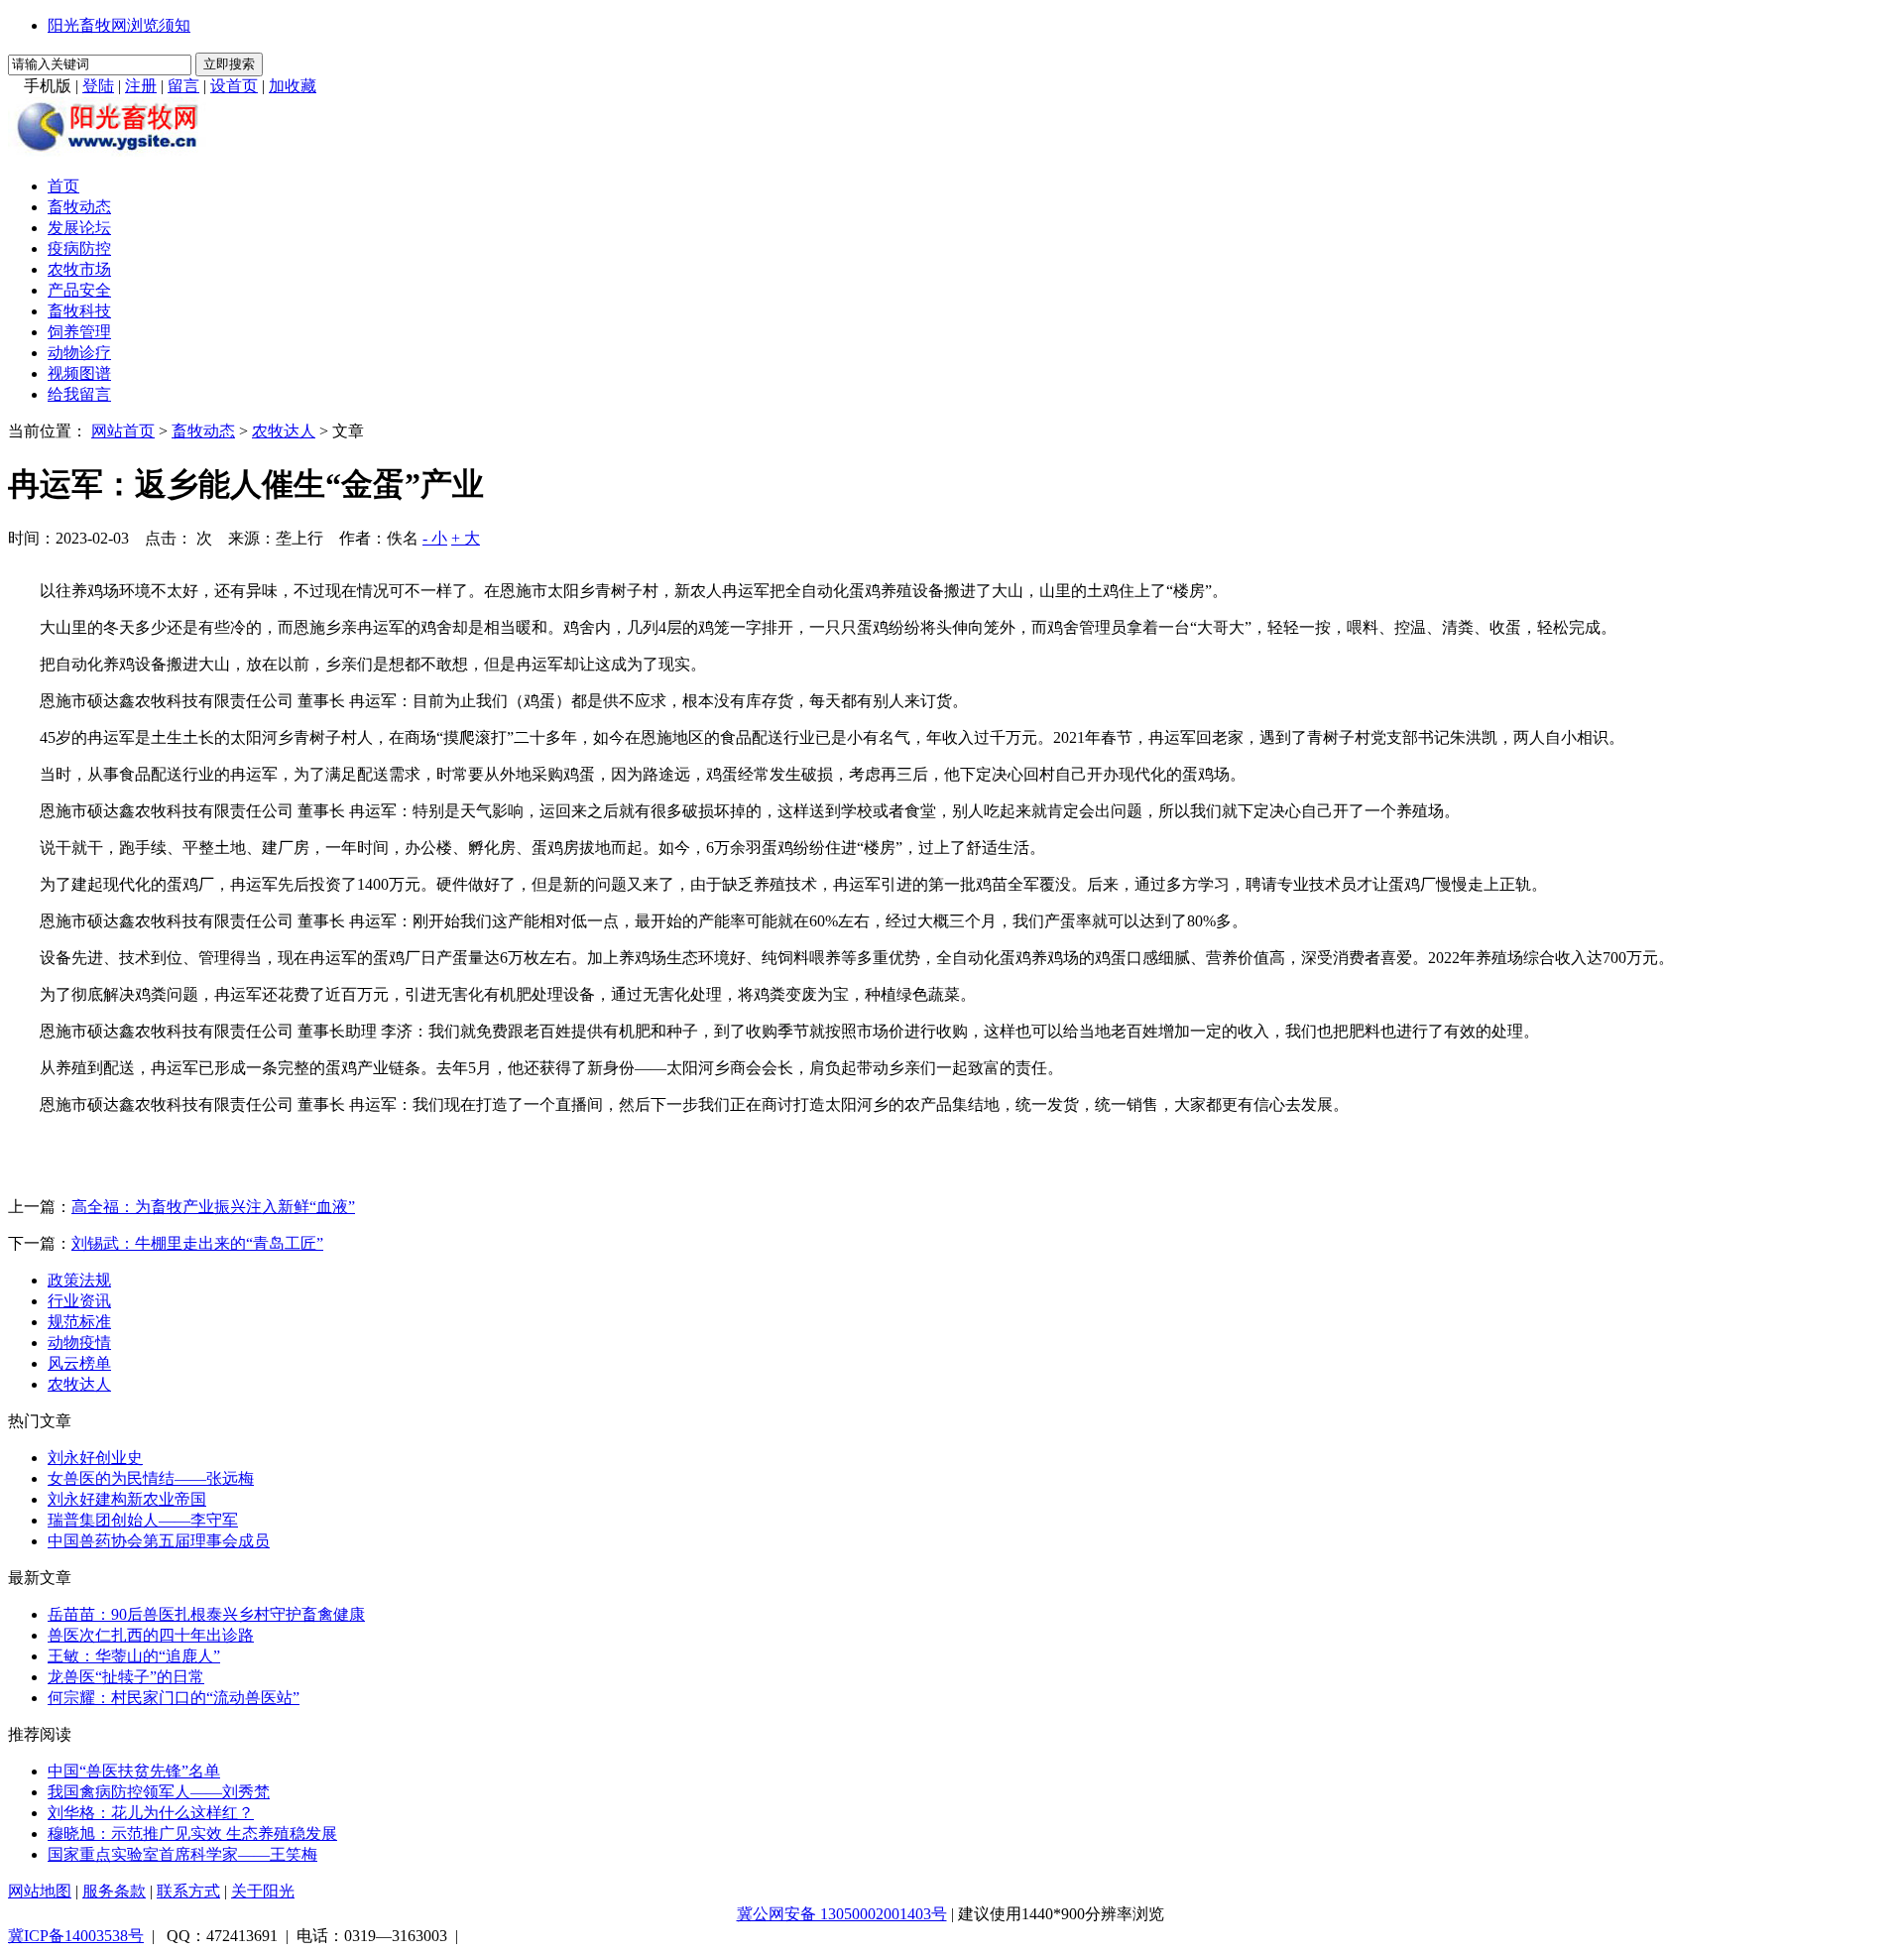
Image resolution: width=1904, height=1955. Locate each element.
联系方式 (188, 1891)
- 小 (435, 538)
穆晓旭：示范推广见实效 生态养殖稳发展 (192, 1833)
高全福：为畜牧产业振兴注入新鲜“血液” (213, 1207)
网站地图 (40, 1891)
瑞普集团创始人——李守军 (143, 1520)
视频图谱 (79, 373)
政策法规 (79, 1280)
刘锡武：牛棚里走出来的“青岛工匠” (197, 1243)
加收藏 (293, 86)
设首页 (234, 86)
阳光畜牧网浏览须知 (119, 25)
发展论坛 (79, 228)
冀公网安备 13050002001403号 (842, 1914)
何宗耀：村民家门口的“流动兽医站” (174, 1698)
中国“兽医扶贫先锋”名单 (134, 1771)
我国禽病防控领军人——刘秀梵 (159, 1792)
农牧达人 (284, 431)
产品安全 (79, 290)
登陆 (98, 86)
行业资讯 (79, 1301)
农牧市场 (79, 269)
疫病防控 (79, 248)
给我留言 (79, 394)
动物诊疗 (79, 353)
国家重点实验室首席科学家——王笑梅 (182, 1854)
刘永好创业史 (95, 1458)
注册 (141, 86)
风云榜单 (79, 1363)
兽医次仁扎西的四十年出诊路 (151, 1635)
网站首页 (123, 431)
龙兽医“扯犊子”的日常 (126, 1677)
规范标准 (79, 1322)
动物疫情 (79, 1343)
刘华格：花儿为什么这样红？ (151, 1813)
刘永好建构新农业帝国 (127, 1499)
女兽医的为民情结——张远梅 (151, 1478)
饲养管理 (79, 332)
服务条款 (114, 1891)
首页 (63, 186)
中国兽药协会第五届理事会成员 (159, 1541)
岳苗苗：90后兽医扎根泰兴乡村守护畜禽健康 (206, 1614)
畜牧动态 (79, 207)
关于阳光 (263, 1891)
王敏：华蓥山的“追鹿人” (134, 1656)
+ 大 (466, 538)
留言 (183, 86)
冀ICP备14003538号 (76, 1936)
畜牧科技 (79, 311)
